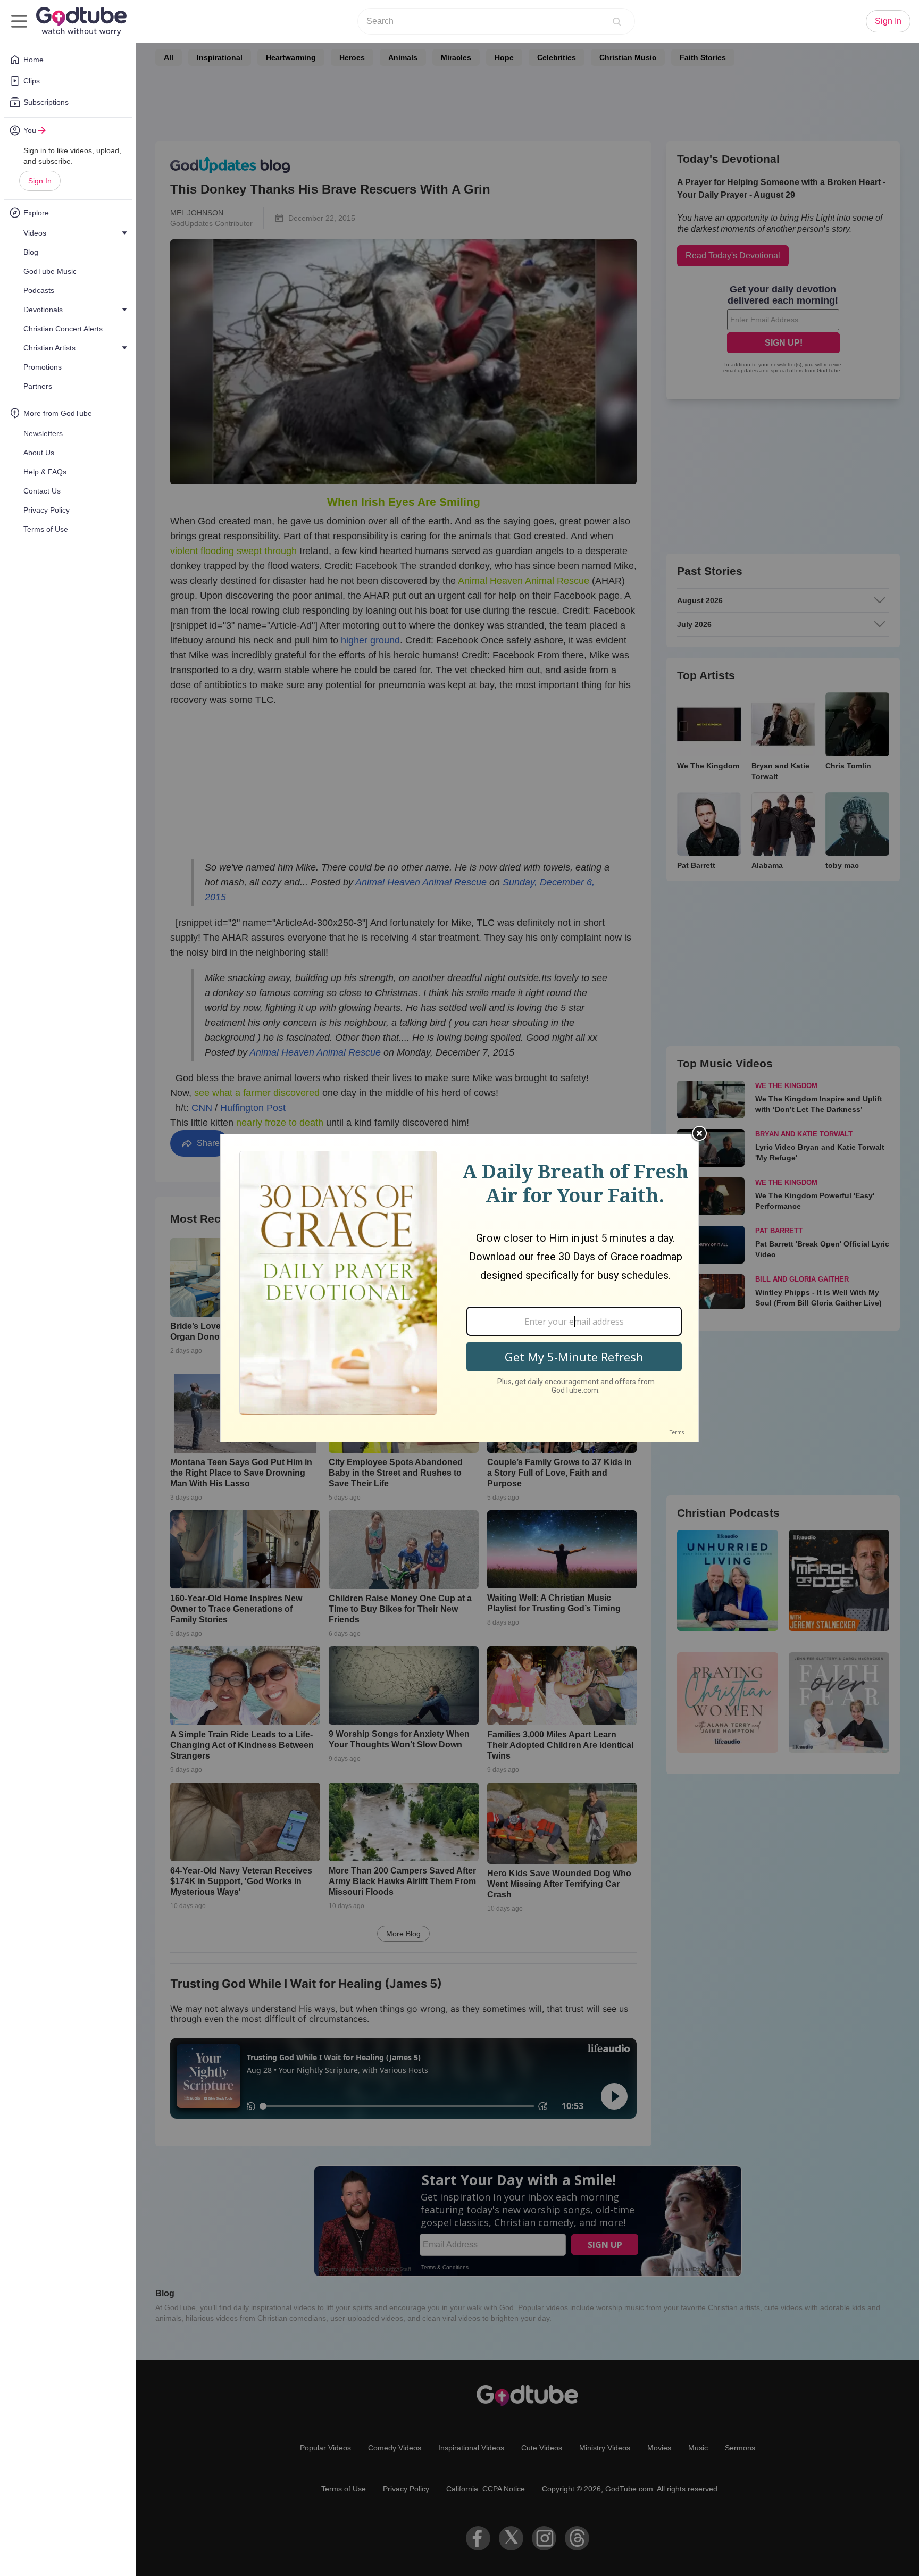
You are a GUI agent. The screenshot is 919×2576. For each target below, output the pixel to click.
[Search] (617, 21)
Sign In (40, 181)
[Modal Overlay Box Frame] (459, 1288)
